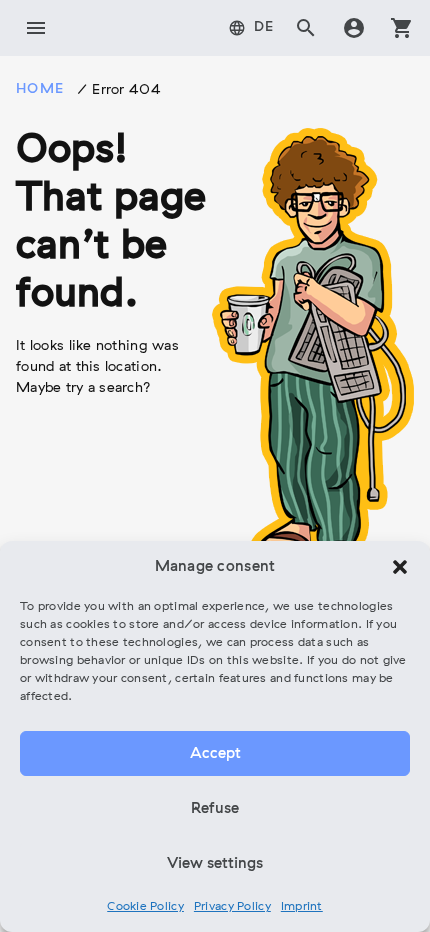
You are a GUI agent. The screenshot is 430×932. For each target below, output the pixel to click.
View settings (215, 864)
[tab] (251, 28)
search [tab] (306, 28)
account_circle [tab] (354, 28)
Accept (215, 754)
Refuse (215, 809)
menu (36, 28)
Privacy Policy (232, 907)
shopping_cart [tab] (402, 28)
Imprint (302, 907)
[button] (400, 567)
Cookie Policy (145, 907)
